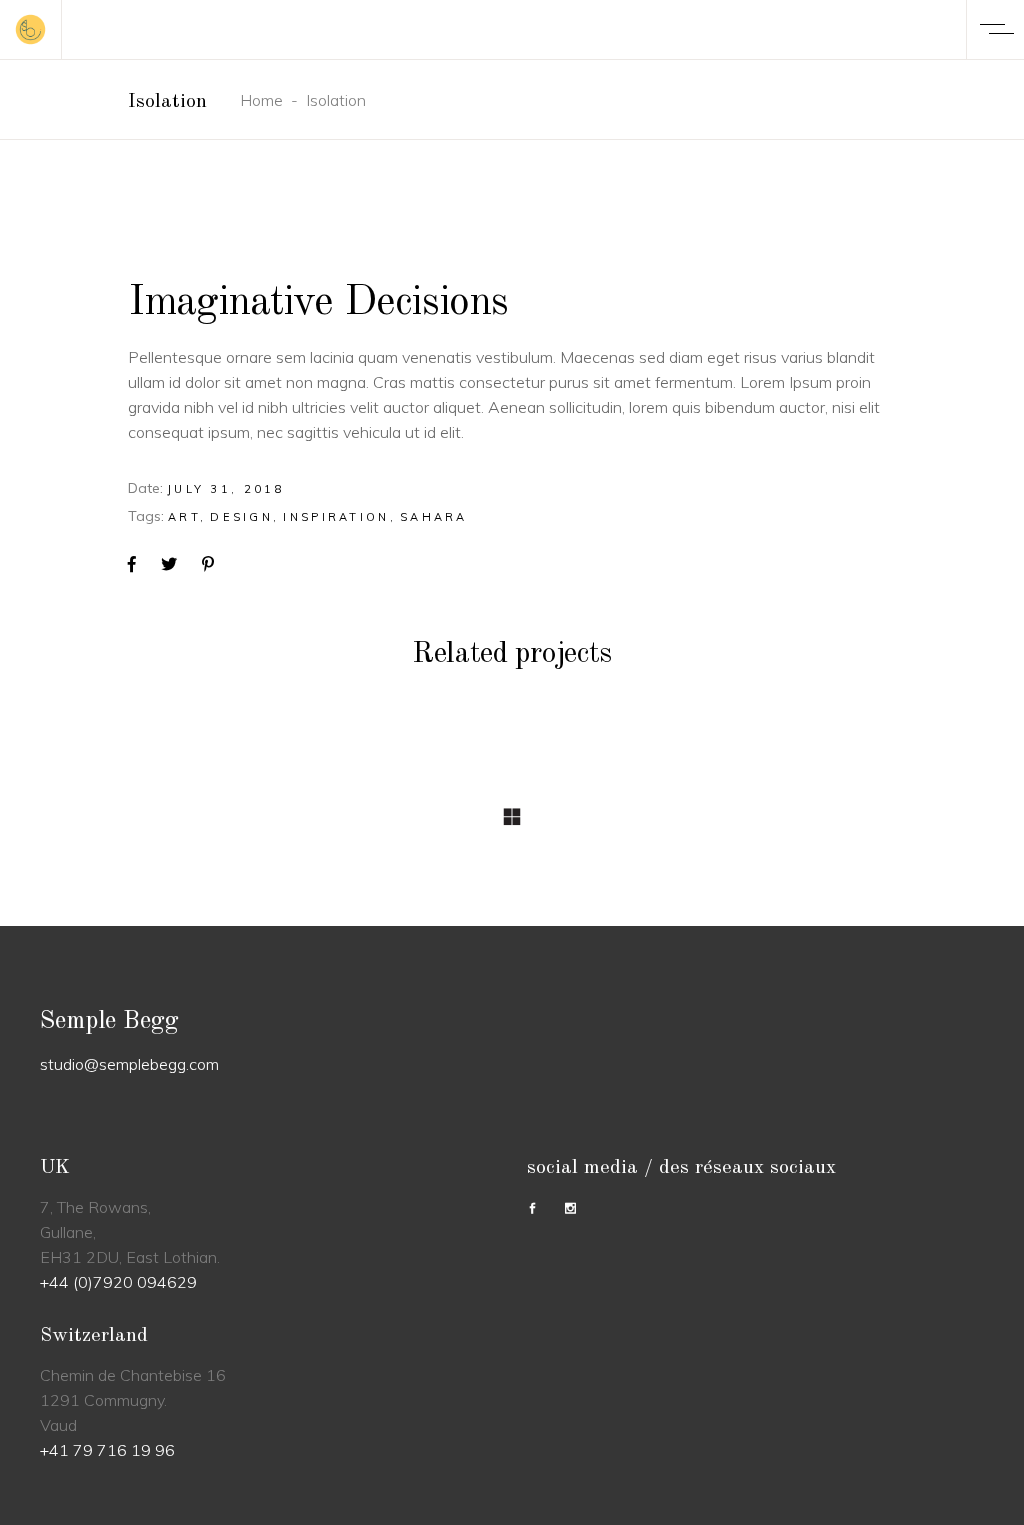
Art (184, 517)
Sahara (434, 517)
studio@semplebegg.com (129, 1064)
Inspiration (336, 517)
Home (261, 100)
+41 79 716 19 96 (107, 1450)
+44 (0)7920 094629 (118, 1282)
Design (241, 517)
